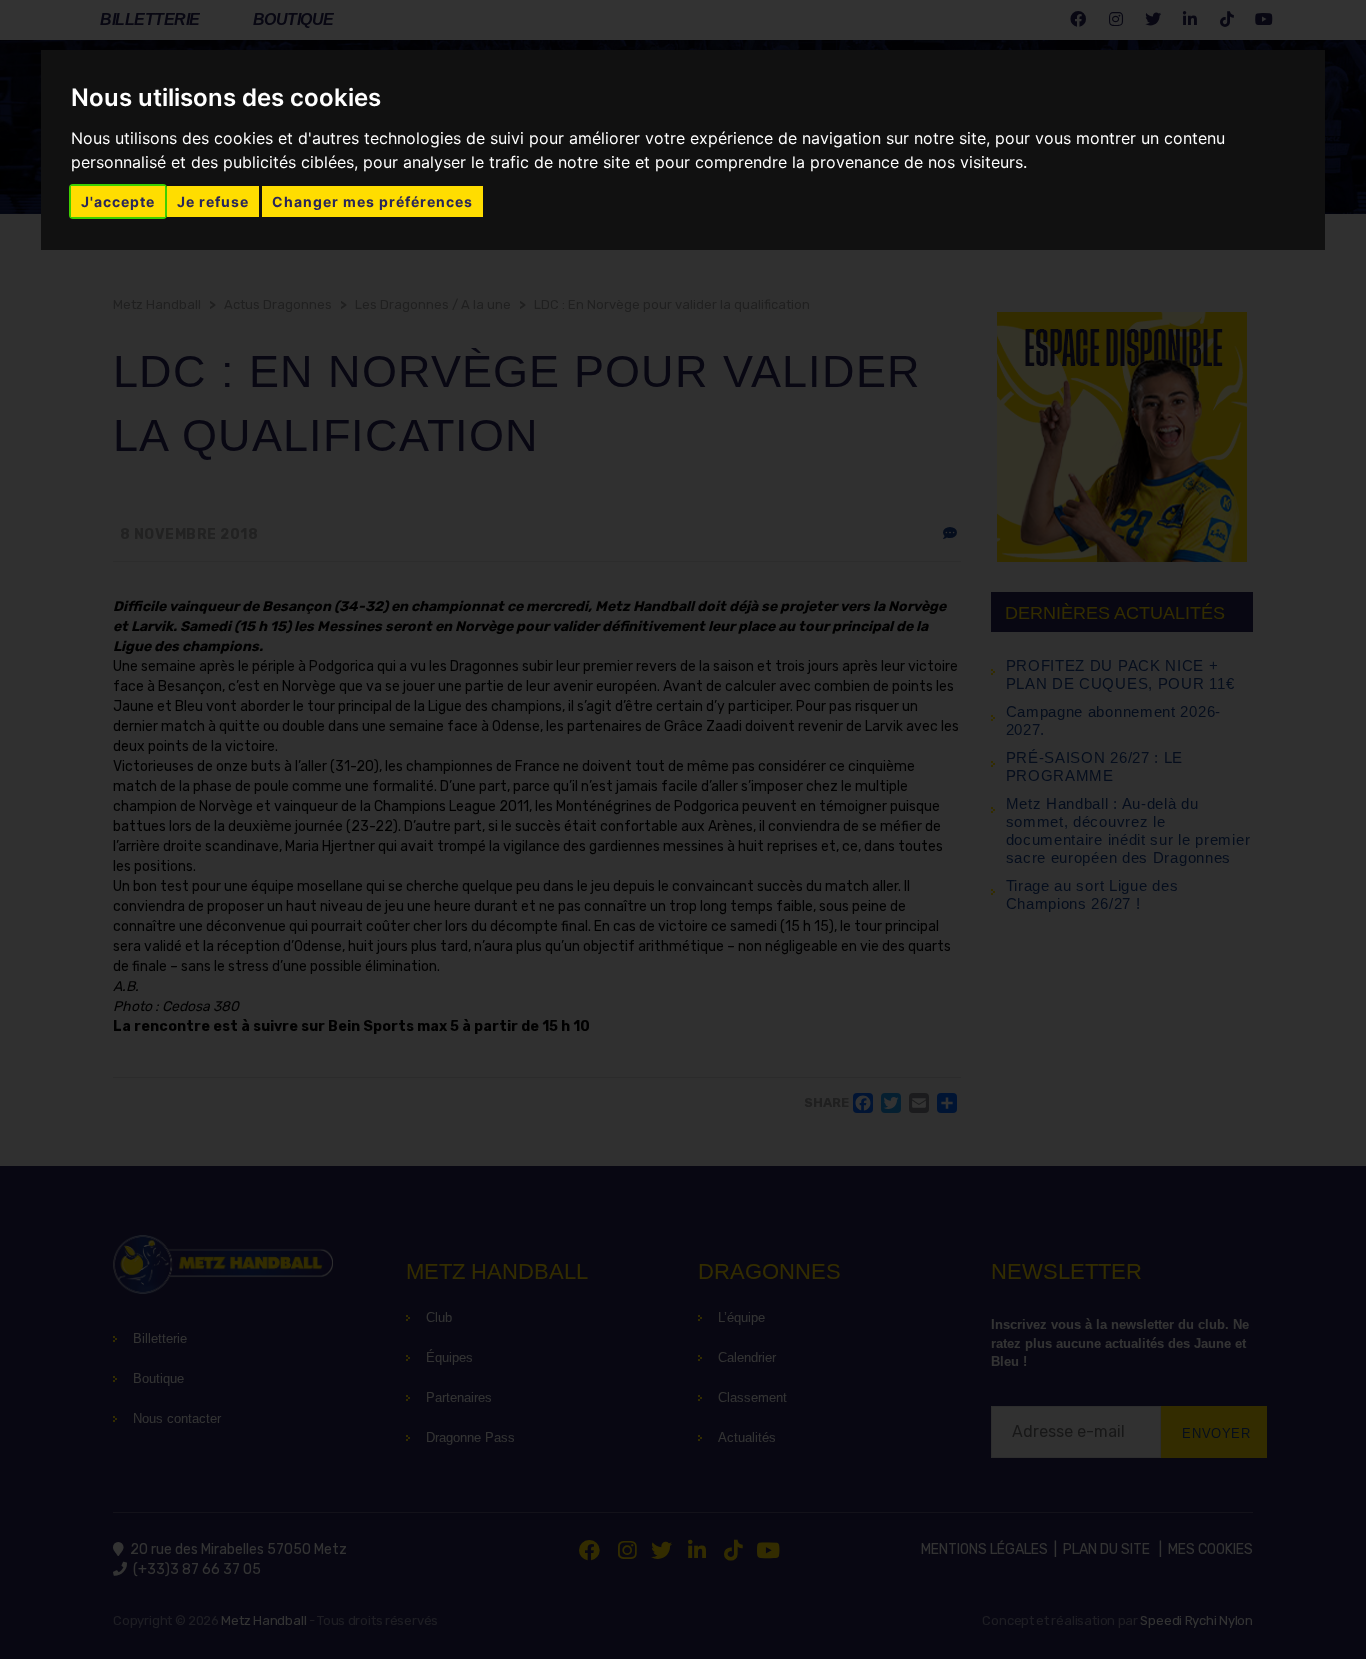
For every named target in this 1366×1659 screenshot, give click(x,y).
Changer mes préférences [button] (372, 201)
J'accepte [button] (118, 201)
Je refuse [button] (213, 201)
